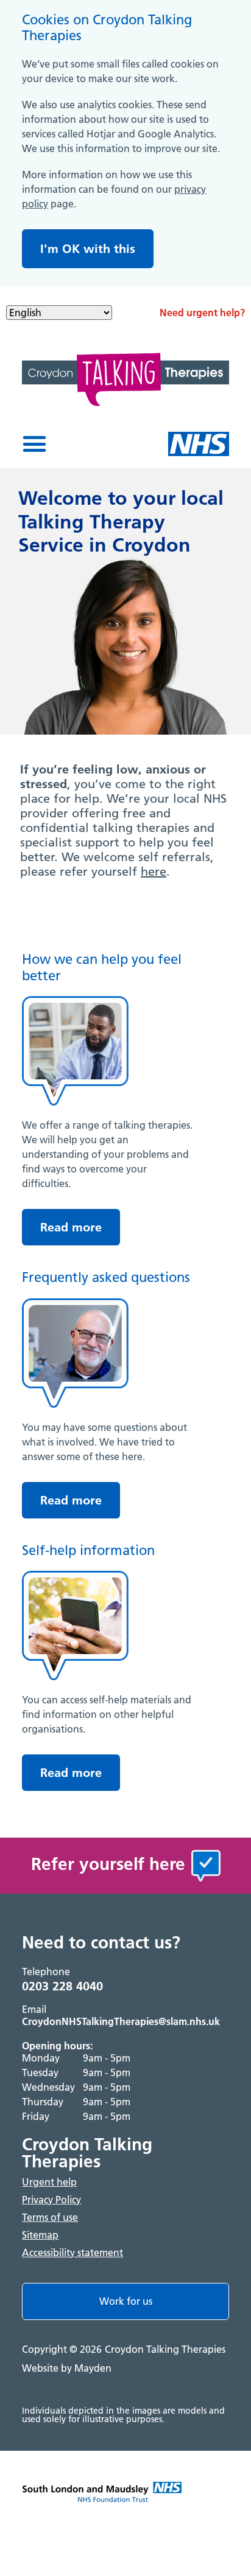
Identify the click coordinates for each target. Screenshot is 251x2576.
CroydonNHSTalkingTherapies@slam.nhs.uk (121, 2021)
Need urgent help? (202, 313)
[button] (34, 444)
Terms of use (50, 2217)
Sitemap (40, 2235)
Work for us (126, 2301)
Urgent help (49, 2182)
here (154, 871)
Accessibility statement (72, 2252)
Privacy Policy (51, 2200)
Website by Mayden (67, 2368)
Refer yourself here (108, 1864)
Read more (71, 1227)
